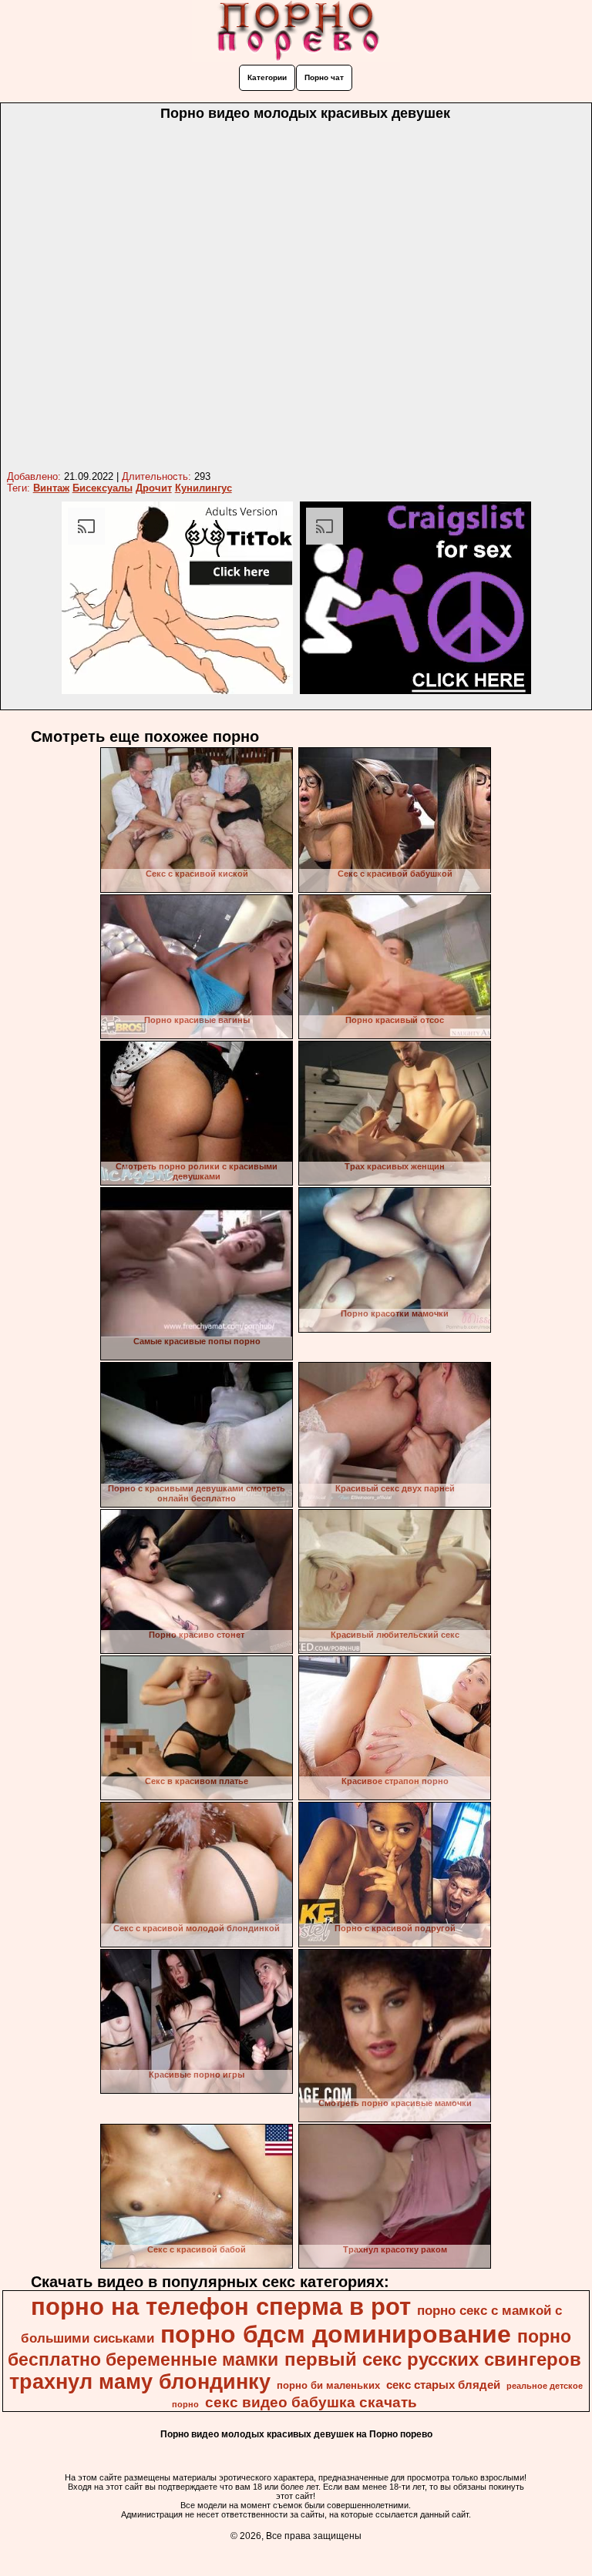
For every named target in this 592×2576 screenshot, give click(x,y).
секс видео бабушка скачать (311, 2402)
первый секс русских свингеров (433, 2359)
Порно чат (324, 77)
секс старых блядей (443, 2385)
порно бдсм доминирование (336, 2334)
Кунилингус (203, 488)
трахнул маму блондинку (140, 2382)
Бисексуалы (103, 488)
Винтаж (51, 488)
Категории (267, 77)
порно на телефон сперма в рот (221, 2306)
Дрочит (154, 488)
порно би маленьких (328, 2385)
